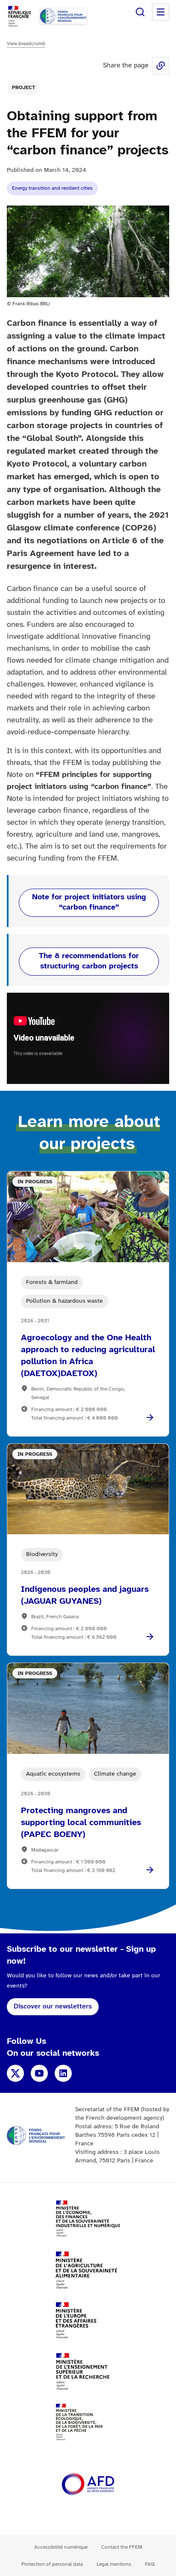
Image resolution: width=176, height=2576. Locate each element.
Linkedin (63, 2073)
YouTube (39, 2073)
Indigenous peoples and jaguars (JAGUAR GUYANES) (85, 1595)
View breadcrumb (26, 44)
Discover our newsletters (53, 2007)
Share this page (161, 66)
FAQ (150, 2564)
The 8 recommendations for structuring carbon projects (89, 961)
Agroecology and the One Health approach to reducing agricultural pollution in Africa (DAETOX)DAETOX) (88, 1356)
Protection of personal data (52, 2564)
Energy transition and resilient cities (52, 188)
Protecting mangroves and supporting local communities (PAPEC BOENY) (81, 1823)
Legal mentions (114, 2564)
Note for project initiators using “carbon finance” (89, 903)
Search (140, 12)
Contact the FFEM (122, 2547)
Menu (161, 12)
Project (23, 88)
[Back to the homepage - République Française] (63, 16)
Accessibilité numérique (61, 2547)
